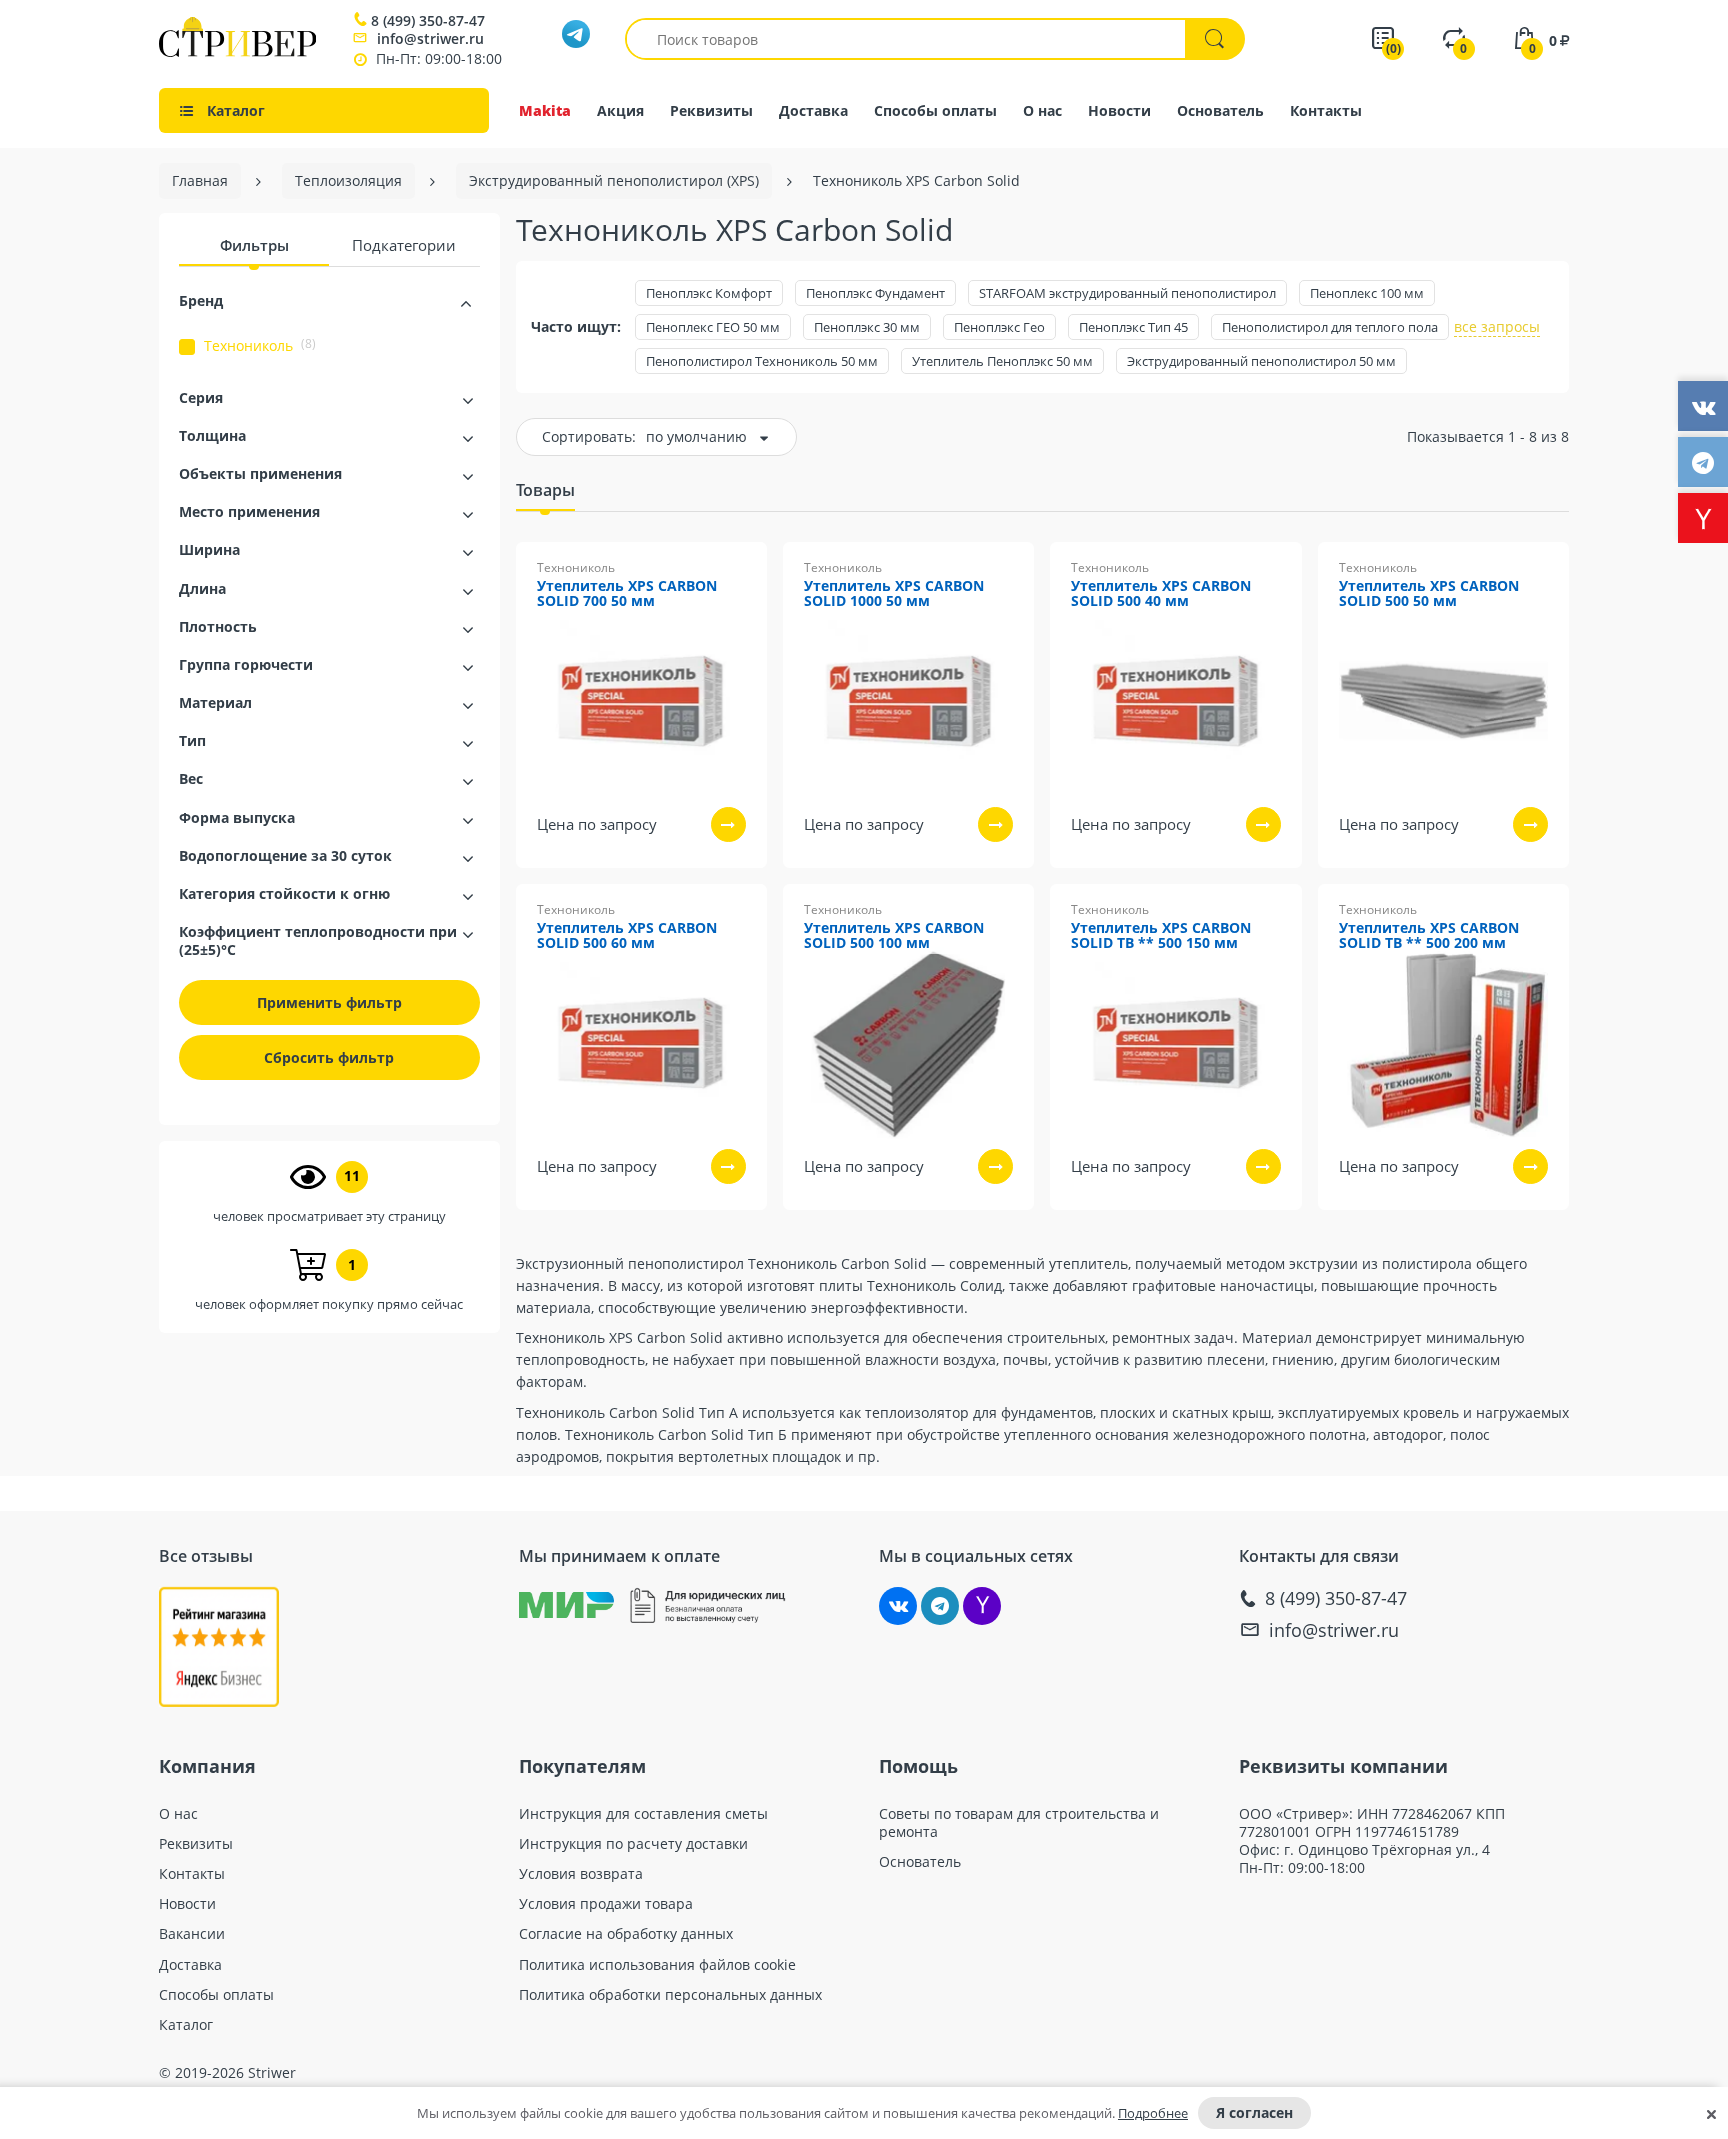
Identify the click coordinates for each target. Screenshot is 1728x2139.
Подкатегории (404, 245)
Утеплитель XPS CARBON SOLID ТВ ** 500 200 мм (1429, 936)
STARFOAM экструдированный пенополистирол (1127, 293)
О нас (1042, 110)
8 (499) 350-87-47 (428, 21)
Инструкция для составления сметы (643, 1814)
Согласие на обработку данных (626, 1934)
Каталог (186, 2025)
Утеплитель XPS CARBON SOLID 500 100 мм (894, 936)
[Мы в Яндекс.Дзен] (982, 1606)
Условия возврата (581, 1874)
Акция (620, 110)
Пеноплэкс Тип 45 (1133, 327)
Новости (1119, 110)
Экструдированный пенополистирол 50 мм (1261, 361)
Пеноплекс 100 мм (1367, 293)
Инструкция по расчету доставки (633, 1844)
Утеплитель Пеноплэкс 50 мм (1002, 361)
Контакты (1326, 110)
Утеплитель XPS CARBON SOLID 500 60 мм (627, 936)
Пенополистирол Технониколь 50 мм (762, 361)
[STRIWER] (237, 51)
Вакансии (192, 1934)
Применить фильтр (329, 1002)
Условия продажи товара (606, 1904)
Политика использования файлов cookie (657, 1965)
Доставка (813, 110)
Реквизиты (711, 110)
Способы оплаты (935, 110)
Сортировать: (589, 436)
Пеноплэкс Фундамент (875, 293)
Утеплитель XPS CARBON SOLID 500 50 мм (1429, 594)
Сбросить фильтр (329, 1057)
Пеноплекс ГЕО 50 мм (713, 327)
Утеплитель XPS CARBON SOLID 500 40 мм (1161, 594)
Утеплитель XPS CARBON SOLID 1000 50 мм (894, 594)
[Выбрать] (728, 824)
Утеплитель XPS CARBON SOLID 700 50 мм (627, 594)
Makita (545, 110)
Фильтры (254, 245)
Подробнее (1153, 2113)
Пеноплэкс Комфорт (709, 293)
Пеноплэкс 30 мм (867, 327)
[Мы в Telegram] (940, 1606)
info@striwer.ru (430, 38)
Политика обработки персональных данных (670, 1995)
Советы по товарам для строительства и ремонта (1019, 1823)
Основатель (1220, 110)
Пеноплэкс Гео (999, 327)
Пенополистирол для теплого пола (1330, 327)
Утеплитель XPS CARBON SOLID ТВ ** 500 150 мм (1161, 936)
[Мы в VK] (898, 1606)
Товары (545, 490)
